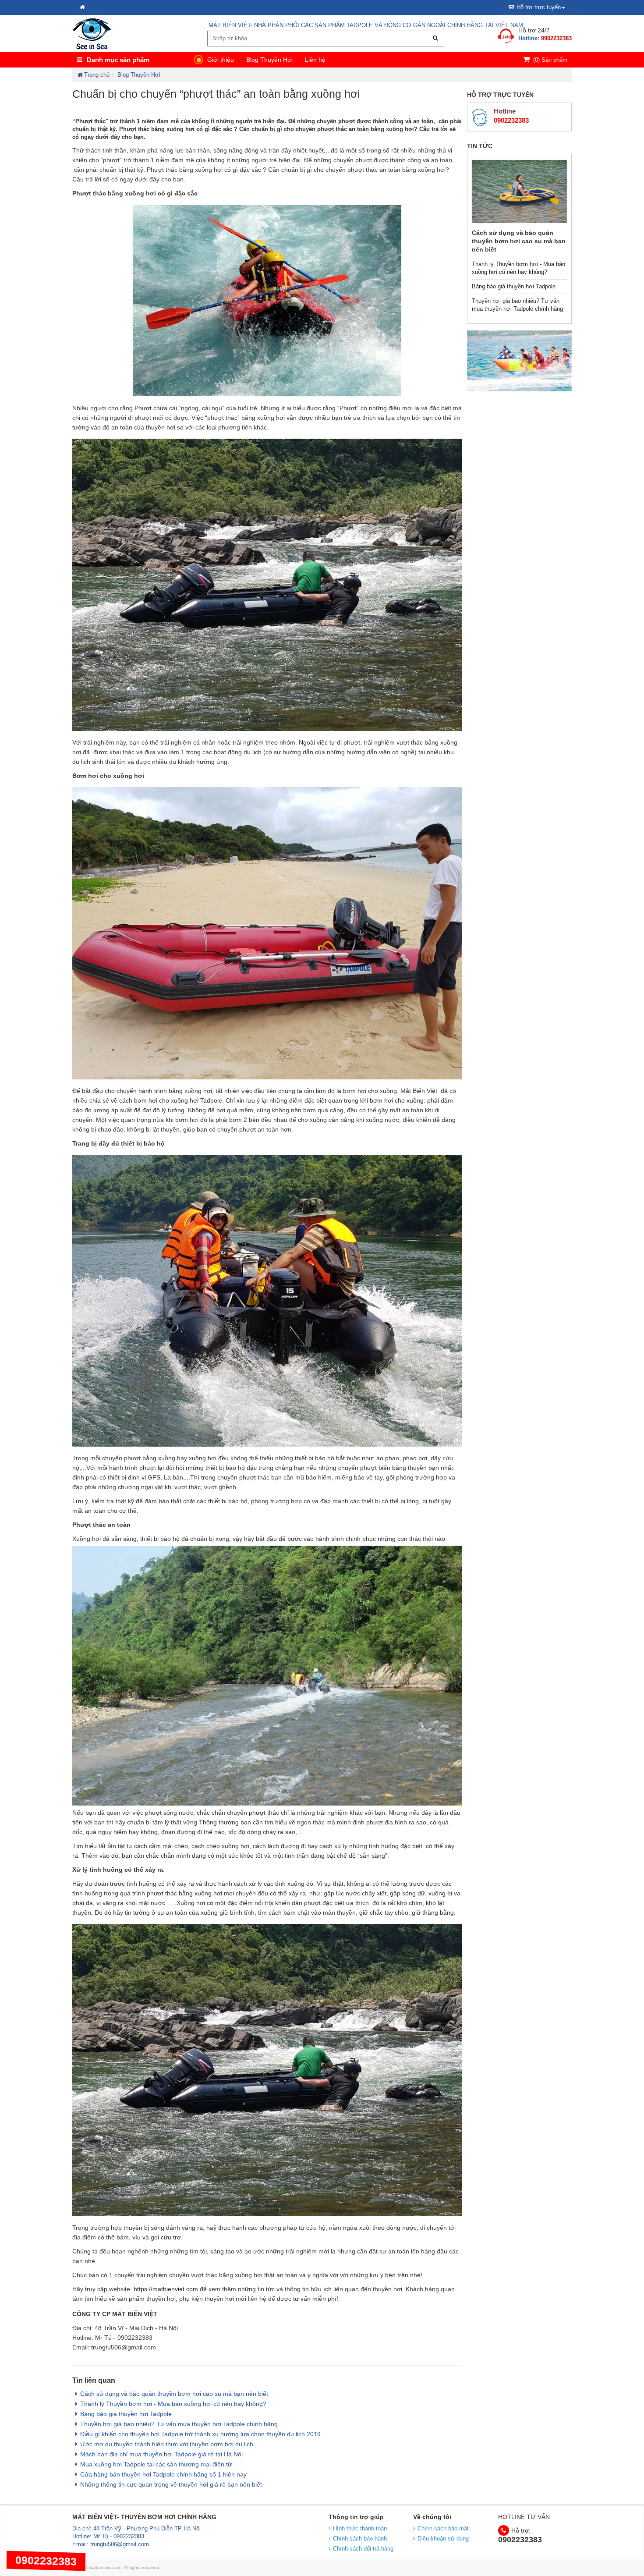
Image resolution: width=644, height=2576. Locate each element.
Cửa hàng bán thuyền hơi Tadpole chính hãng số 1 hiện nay (163, 2474)
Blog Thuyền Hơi (269, 60)
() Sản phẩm (550, 60)
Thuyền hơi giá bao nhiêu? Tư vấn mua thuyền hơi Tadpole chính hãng (179, 2424)
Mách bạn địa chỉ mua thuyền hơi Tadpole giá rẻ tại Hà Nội (161, 2454)
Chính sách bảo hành (360, 2539)
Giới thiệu (221, 60)
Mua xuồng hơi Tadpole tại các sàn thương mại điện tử (156, 2464)
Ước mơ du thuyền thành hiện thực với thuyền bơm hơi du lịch (167, 2444)
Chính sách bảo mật (443, 2528)
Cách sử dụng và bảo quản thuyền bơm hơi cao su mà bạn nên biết (519, 241)
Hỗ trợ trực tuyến (539, 7)
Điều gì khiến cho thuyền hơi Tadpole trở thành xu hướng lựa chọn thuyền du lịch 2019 (200, 2434)
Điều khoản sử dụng (443, 2539)
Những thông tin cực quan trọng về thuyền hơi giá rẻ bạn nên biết (171, 2484)
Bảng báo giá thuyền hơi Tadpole (514, 286)
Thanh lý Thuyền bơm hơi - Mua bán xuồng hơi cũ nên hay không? (173, 2404)
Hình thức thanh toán (360, 2528)
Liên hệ (315, 60)
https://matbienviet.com (166, 2289)
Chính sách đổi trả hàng (363, 2549)
